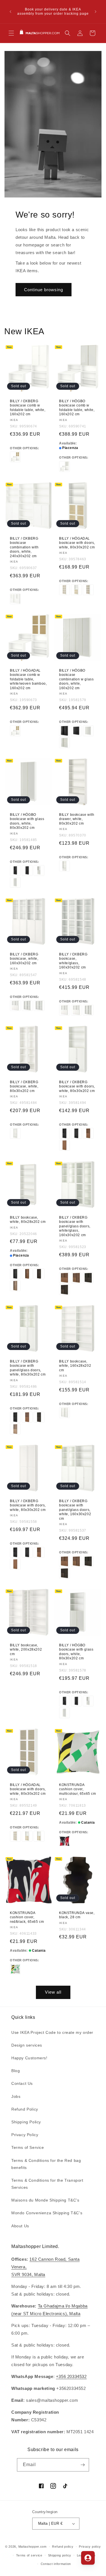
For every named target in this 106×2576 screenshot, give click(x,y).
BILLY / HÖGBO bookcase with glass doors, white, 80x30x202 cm (27, 821)
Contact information (56, 2564)
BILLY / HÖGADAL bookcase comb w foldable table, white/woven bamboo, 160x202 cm (28, 679)
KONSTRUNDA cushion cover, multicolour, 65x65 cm (78, 1789)
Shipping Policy (26, 2122)
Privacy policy (90, 2547)
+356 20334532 (71, 2376)
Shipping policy (60, 2555)
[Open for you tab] (88, 2558)
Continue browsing (44, 290)
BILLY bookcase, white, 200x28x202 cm (26, 1650)
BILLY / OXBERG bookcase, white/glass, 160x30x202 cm (73, 961)
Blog (16, 2071)
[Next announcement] (96, 12)
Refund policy (63, 2547)
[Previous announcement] (10, 12)
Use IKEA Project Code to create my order (52, 2032)
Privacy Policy (25, 2135)
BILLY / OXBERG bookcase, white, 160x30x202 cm (24, 959)
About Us (20, 2226)
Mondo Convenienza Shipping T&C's (47, 2213)
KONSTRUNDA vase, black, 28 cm (77, 1915)
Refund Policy (25, 2109)
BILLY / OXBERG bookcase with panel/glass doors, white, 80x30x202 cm (28, 1368)
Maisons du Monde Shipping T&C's (45, 2200)
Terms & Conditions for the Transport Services (47, 2184)
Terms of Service (28, 2147)
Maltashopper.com (33, 2547)
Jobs (16, 2096)
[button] (11, 33)
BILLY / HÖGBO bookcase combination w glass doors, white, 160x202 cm (76, 679)
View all (53, 1992)
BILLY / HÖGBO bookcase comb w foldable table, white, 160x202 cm (77, 408)
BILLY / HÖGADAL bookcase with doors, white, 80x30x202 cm (77, 543)
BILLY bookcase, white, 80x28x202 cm (28, 1219)
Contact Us (22, 2083)
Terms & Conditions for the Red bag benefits (46, 2164)
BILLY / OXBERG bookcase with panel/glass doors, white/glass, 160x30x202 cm (75, 1226)
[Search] (68, 33)
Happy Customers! (29, 2058)
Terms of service (29, 2555)
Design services (27, 2045)
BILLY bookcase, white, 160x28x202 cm (75, 1366)
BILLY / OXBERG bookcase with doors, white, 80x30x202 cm (77, 1086)
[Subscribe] (83, 2465)
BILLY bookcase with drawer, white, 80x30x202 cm (77, 819)
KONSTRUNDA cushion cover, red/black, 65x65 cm (27, 1917)
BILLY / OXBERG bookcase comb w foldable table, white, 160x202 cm (28, 408)
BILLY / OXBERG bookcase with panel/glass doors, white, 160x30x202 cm (75, 1510)
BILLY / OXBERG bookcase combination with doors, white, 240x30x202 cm (24, 547)
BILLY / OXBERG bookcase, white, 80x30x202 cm (24, 1086)
